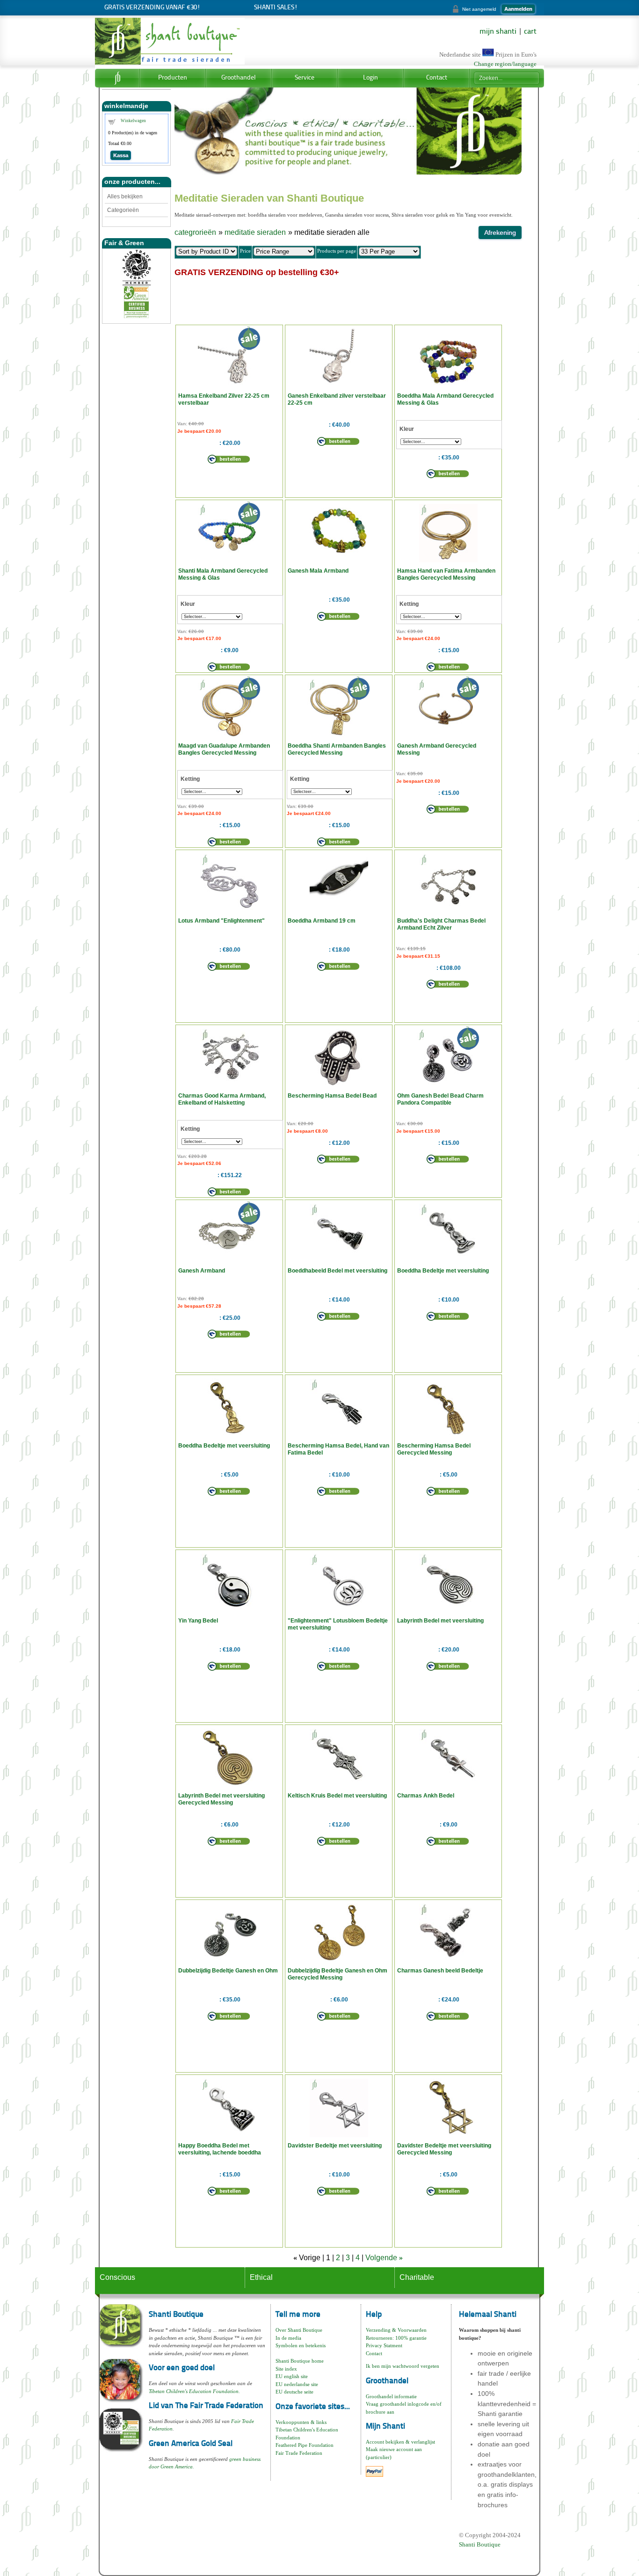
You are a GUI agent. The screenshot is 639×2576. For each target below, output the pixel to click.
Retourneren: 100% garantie (396, 2338)
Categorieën (123, 210)
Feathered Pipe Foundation (305, 2445)
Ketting (409, 604)
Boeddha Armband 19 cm (322, 921)
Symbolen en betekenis (301, 2345)
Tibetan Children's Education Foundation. (194, 2391)
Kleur (407, 429)
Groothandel (239, 78)
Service (305, 78)
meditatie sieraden (255, 232)
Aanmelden (518, 9)
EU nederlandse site (297, 2384)
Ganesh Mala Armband (318, 571)
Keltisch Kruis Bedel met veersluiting (337, 1796)
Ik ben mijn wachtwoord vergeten (403, 2366)
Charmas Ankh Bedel (426, 1796)
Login (370, 78)
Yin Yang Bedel (198, 1621)
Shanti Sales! (276, 8)
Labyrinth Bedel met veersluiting (440, 1621)
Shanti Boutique (480, 2544)
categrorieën (195, 232)
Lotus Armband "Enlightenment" (221, 921)
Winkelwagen (133, 121)
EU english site (292, 2376)
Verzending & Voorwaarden (396, 2330)
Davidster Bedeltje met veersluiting (335, 2146)
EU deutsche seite (294, 2392)
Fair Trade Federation (299, 2453)
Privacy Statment (384, 2345)
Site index (286, 2369)
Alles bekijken (125, 196)
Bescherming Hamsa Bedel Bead (332, 1096)
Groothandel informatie (391, 2396)
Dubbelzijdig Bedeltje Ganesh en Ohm (228, 1971)
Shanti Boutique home (300, 2361)
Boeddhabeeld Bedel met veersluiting (338, 1271)
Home (117, 78)
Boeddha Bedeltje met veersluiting (443, 1271)
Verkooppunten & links (301, 2422)
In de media (288, 2338)
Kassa (121, 155)
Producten (173, 78)
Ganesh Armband (202, 1271)
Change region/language (505, 64)
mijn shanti (498, 32)
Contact (437, 78)
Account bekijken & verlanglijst (400, 2442)
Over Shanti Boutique (299, 2330)
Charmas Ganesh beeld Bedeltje (440, 1971)
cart (530, 32)
